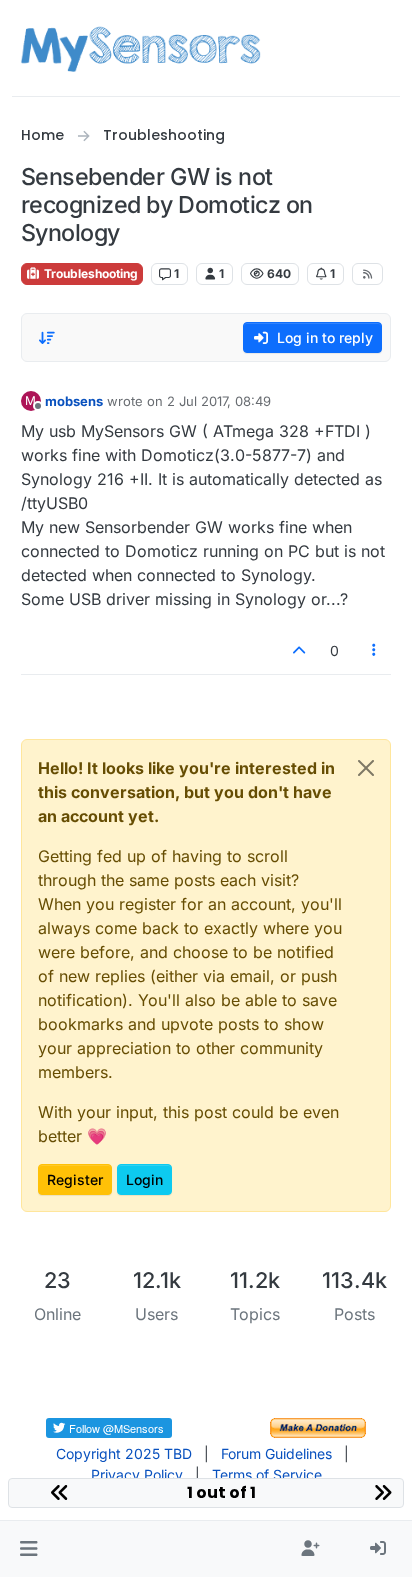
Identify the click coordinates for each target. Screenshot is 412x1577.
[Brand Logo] (140, 48)
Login (144, 1179)
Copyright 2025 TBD (124, 1453)
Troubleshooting (89, 273)
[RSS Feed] (367, 274)
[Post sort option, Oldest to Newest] (48, 338)
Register (75, 1179)
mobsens (74, 401)
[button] (28, 1549)
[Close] (366, 768)
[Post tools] (374, 650)
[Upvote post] (299, 650)
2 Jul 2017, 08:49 (219, 401)
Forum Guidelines (276, 1453)
